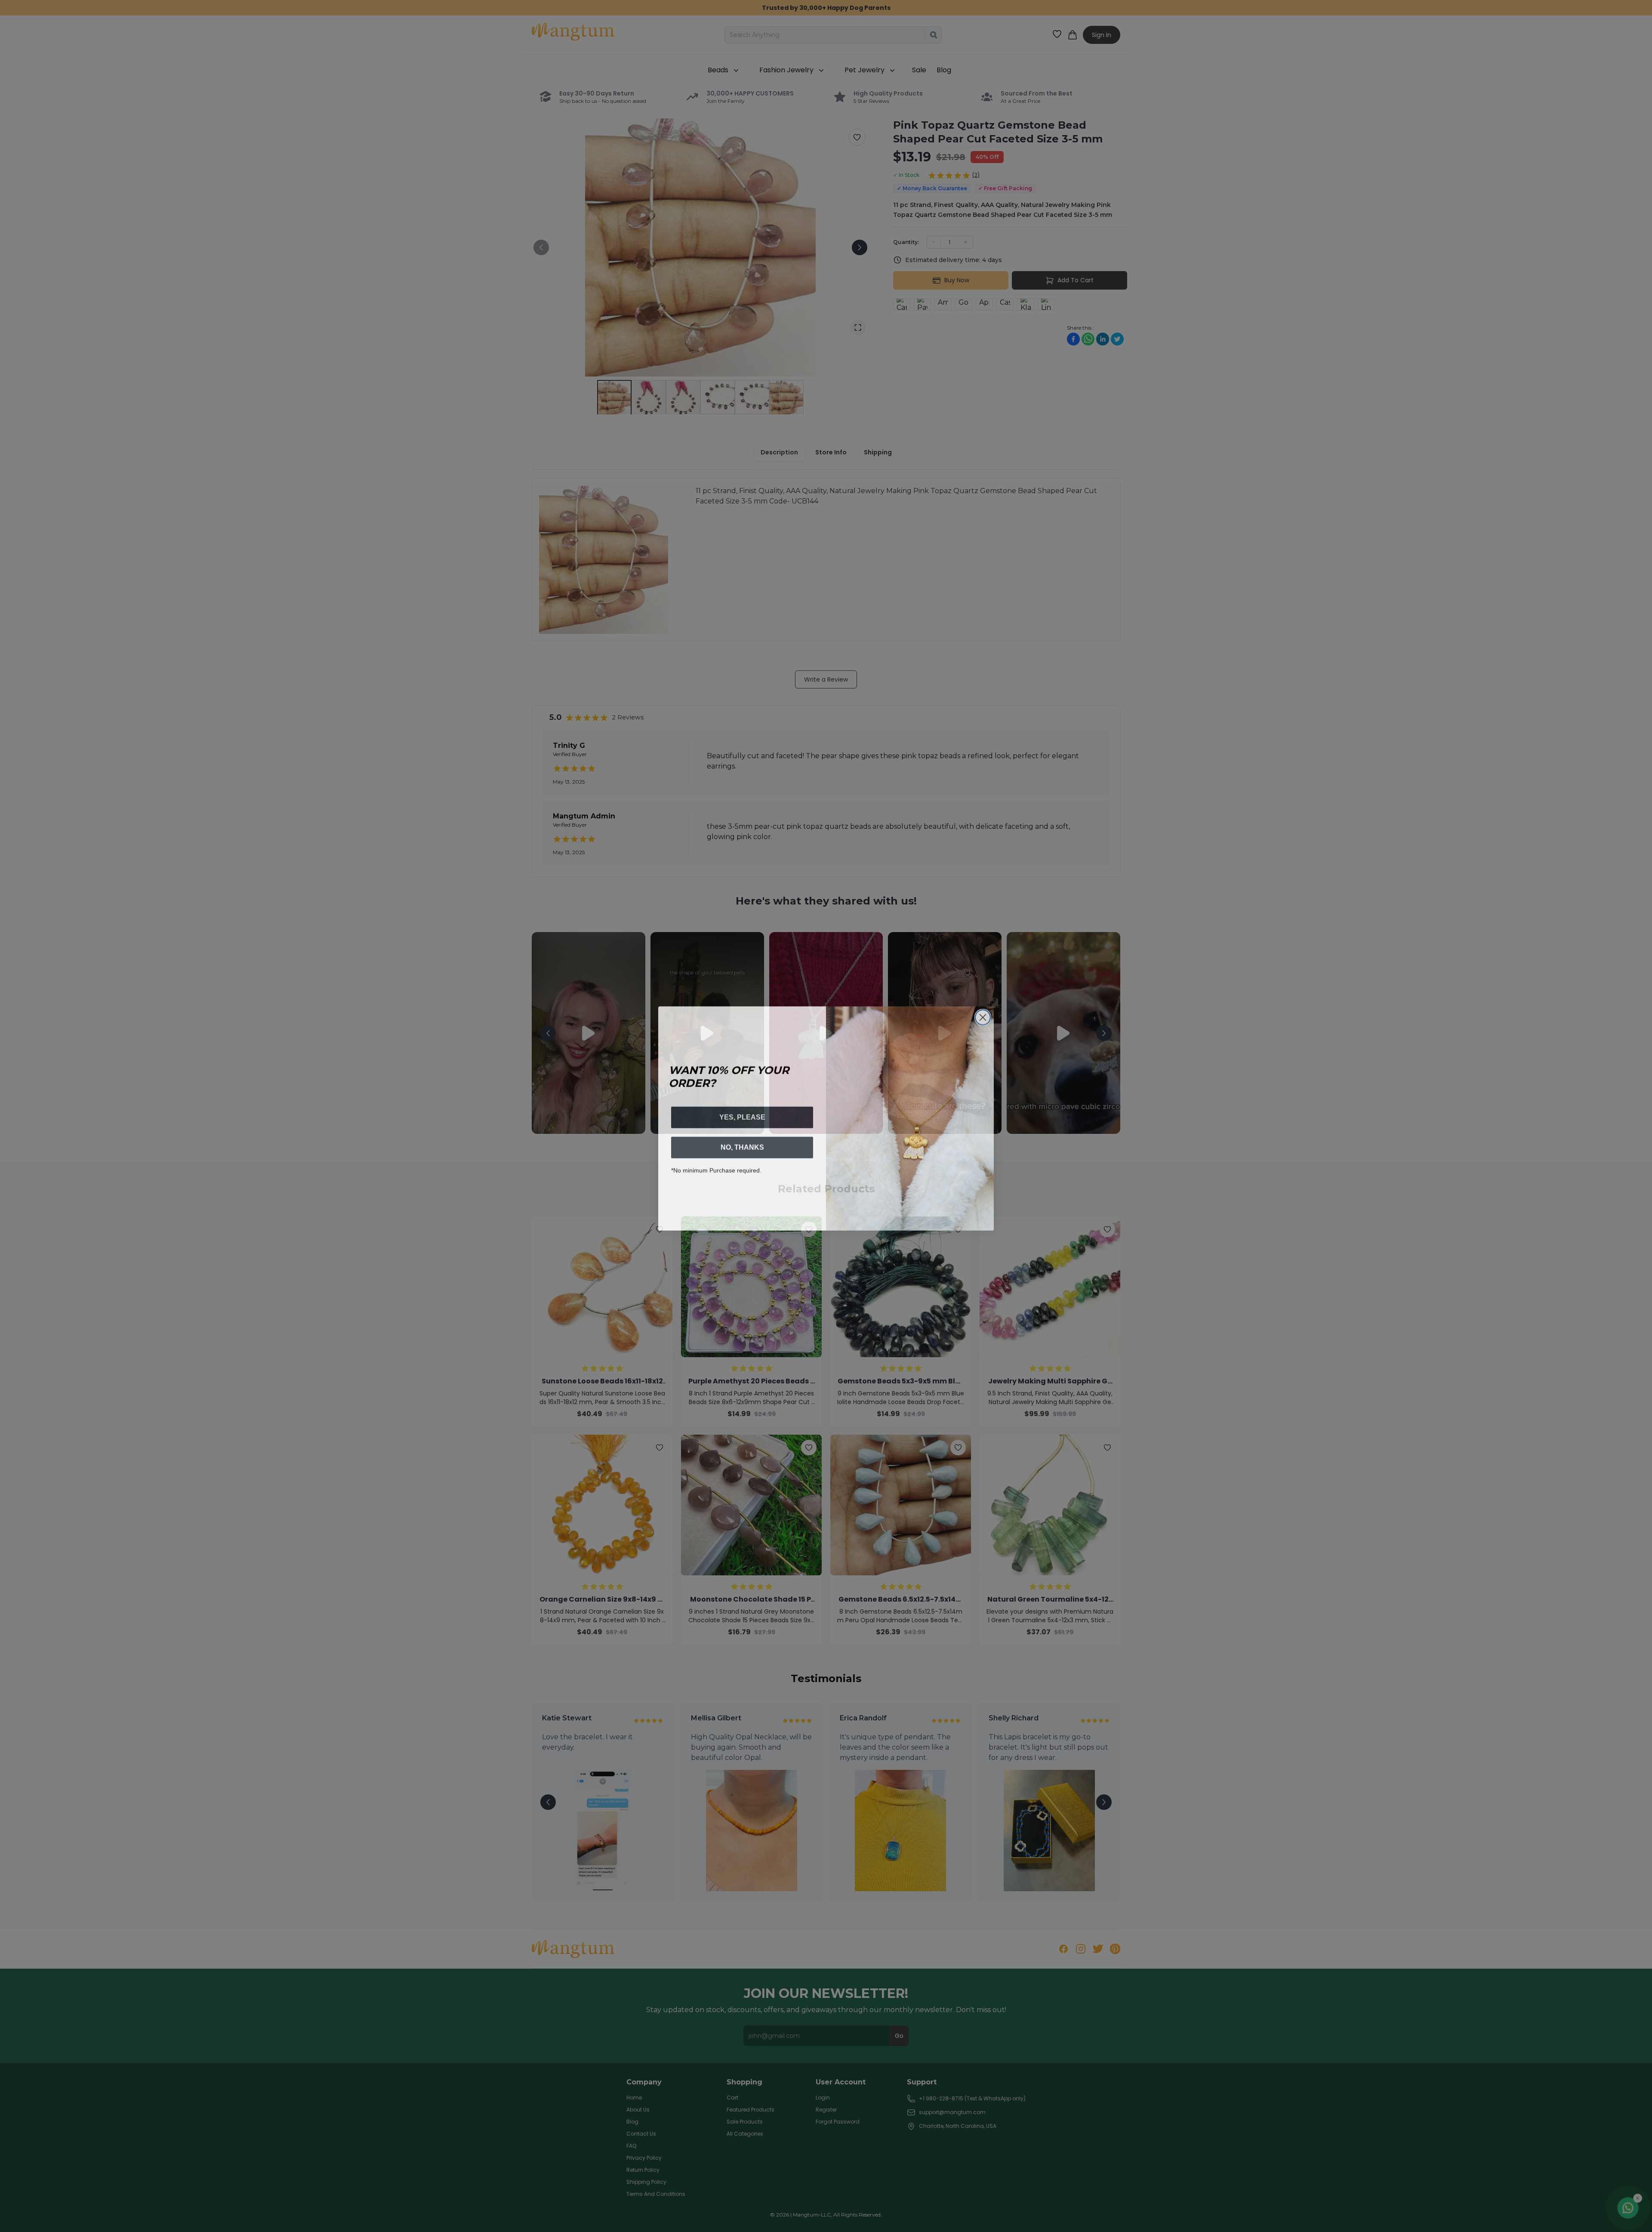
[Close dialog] (983, 1015)
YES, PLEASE (742, 1115)
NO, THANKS (742, 1145)
